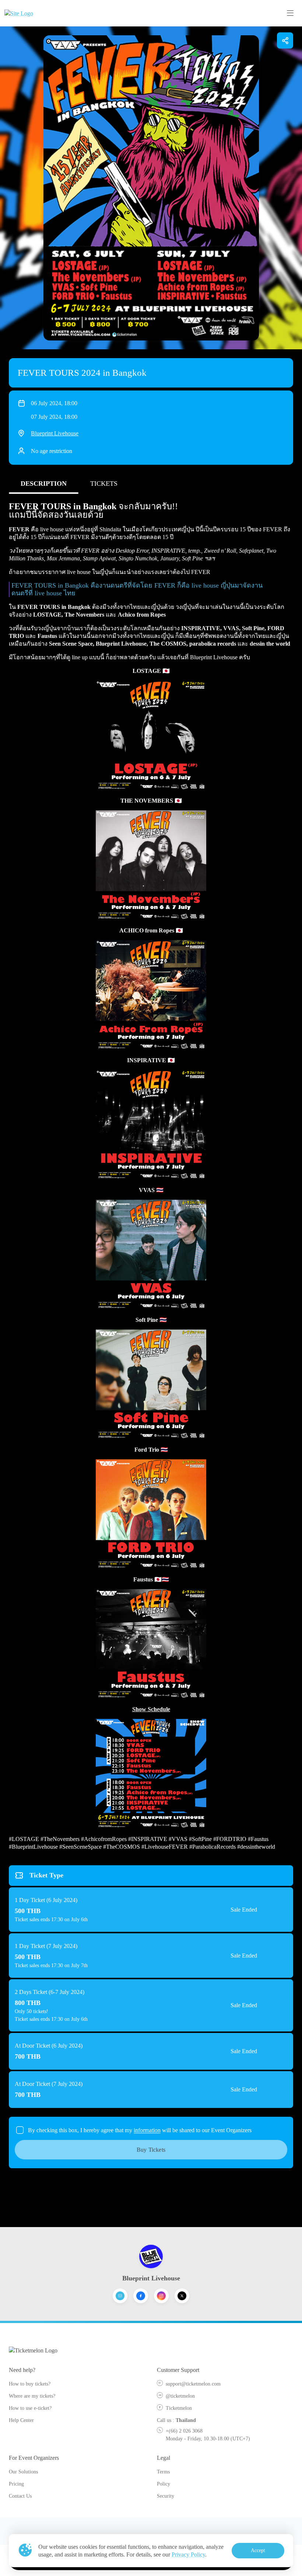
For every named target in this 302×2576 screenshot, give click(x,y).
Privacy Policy (188, 2554)
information (147, 2130)
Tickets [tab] (104, 484)
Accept (258, 2550)
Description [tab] (44, 484)
